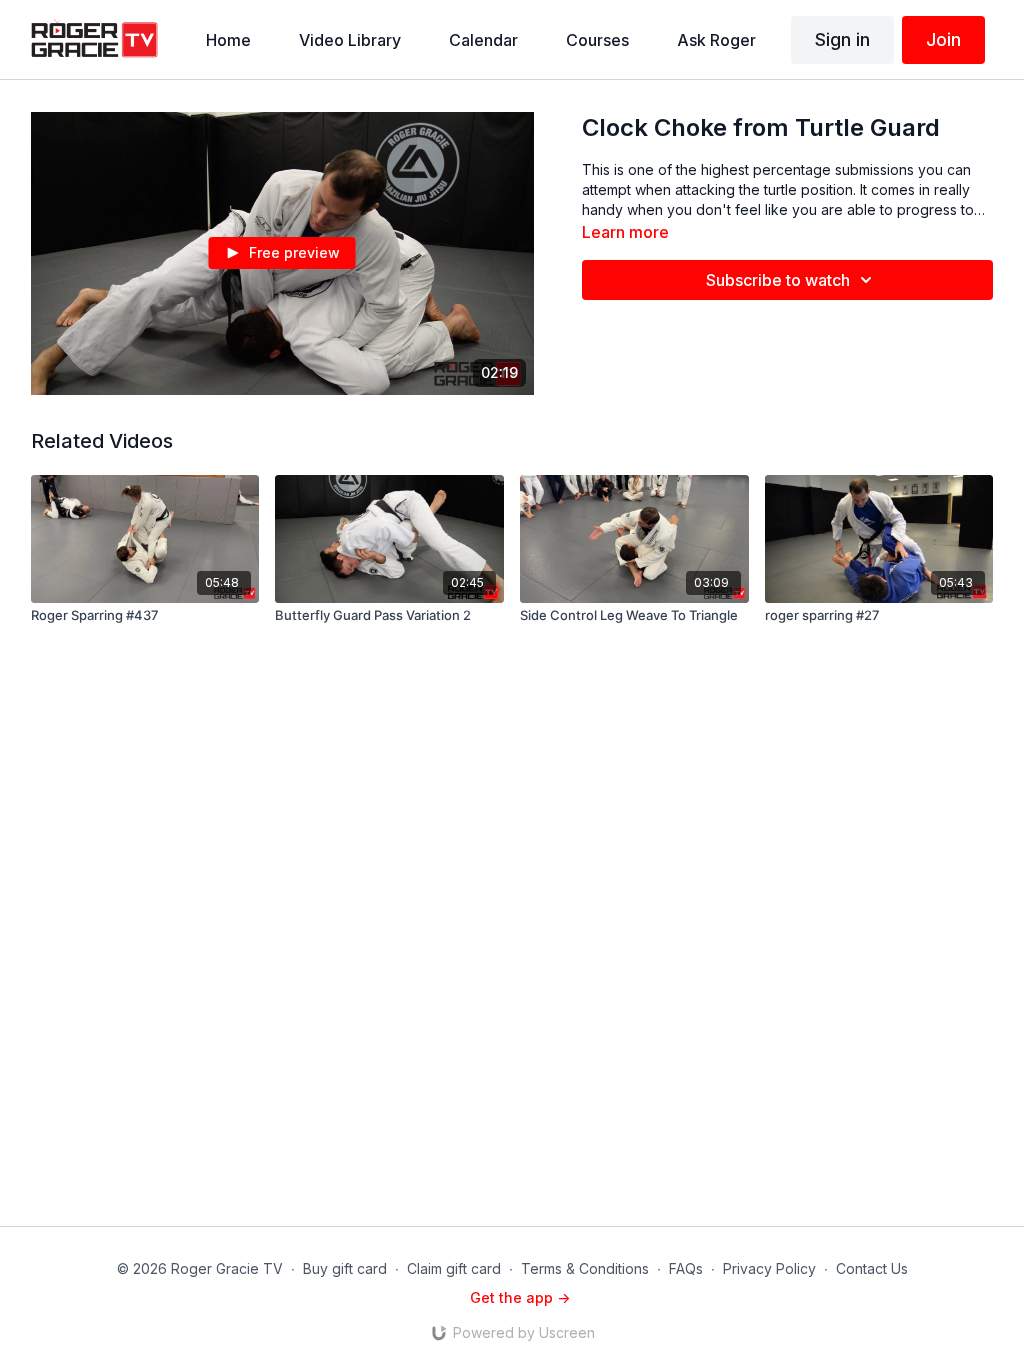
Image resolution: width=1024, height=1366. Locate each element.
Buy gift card (345, 1268)
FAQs (686, 1268)
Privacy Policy (769, 1268)
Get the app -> (520, 1297)
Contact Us (872, 1268)
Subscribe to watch (778, 280)
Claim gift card (454, 1268)
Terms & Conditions (585, 1268)
